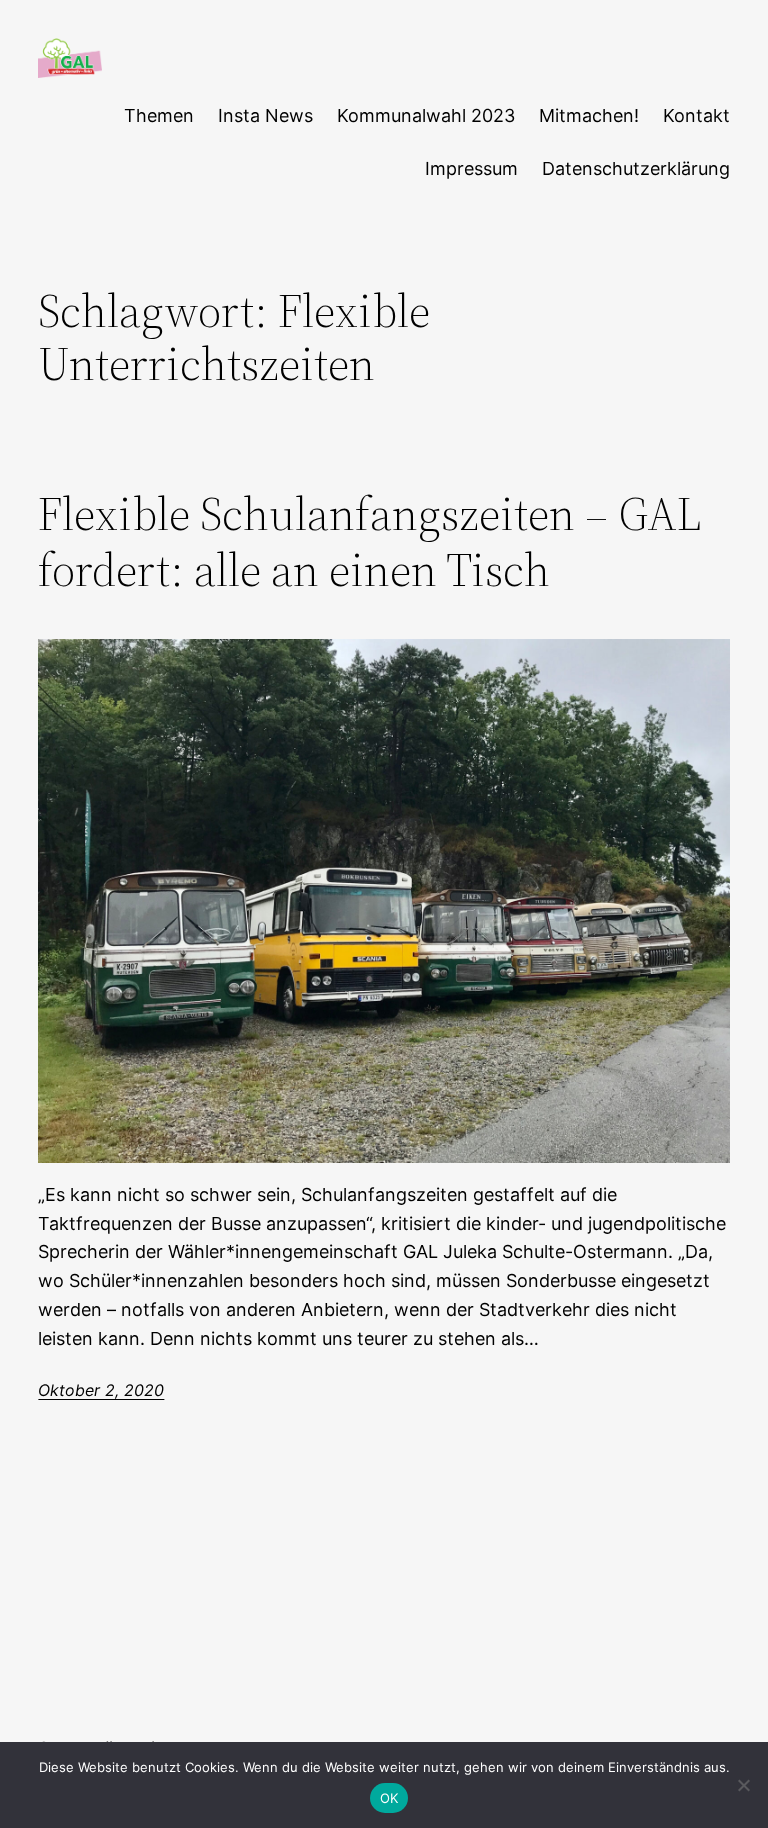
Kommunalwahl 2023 (426, 115)
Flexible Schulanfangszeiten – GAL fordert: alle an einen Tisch (369, 541)
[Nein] (743, 1785)
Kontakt (696, 115)
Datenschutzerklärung (636, 168)
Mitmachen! (589, 115)
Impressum (471, 168)
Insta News (265, 115)
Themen (159, 115)
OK (389, 1798)
